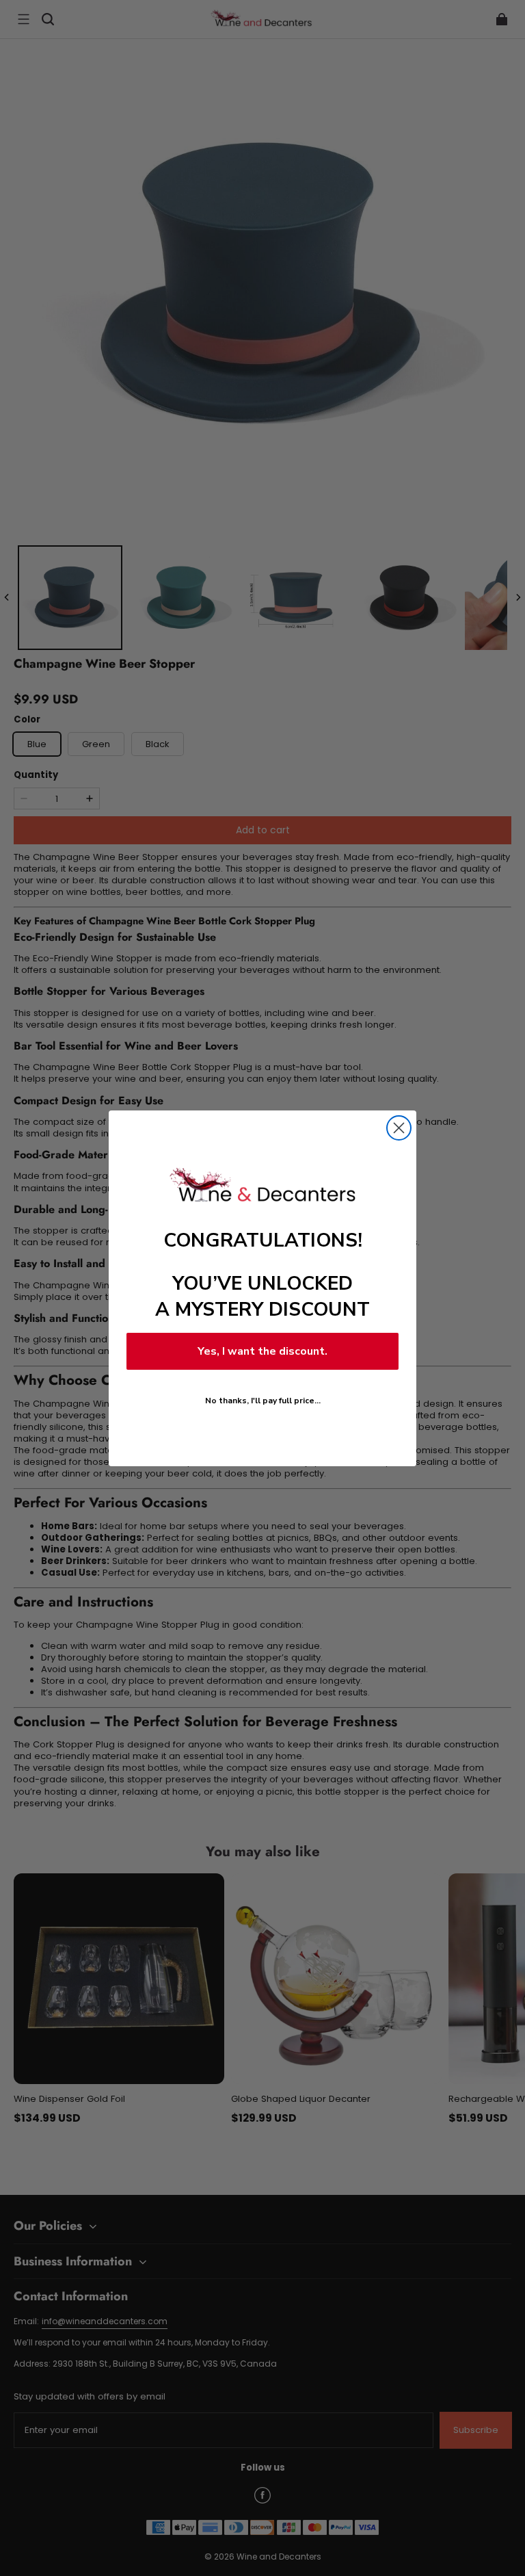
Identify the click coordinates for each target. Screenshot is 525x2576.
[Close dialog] (399, 1128)
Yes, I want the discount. (262, 1351)
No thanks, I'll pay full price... (263, 1401)
